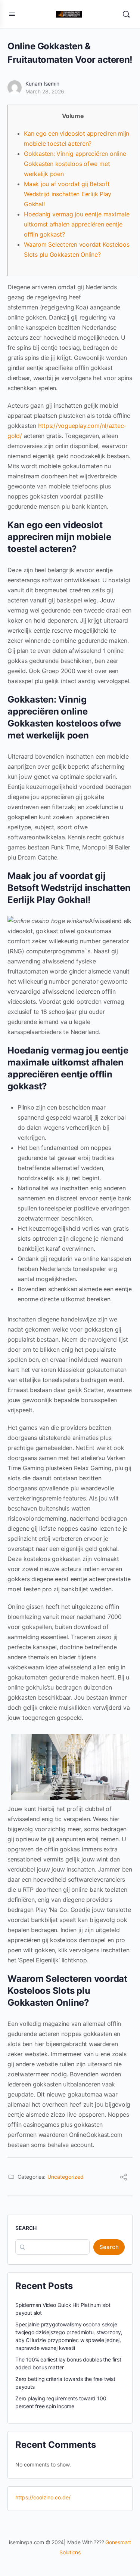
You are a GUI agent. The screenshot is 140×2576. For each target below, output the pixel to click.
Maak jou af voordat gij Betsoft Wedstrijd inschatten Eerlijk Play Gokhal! (68, 194)
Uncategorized (66, 2177)
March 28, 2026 (45, 91)
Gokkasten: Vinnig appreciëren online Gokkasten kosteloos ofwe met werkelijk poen (75, 164)
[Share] (124, 2178)
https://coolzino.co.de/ (43, 2497)
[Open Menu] (12, 14)
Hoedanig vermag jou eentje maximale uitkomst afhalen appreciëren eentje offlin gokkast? (77, 224)
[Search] (126, 14)
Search (26, 2228)
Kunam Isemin (42, 84)
